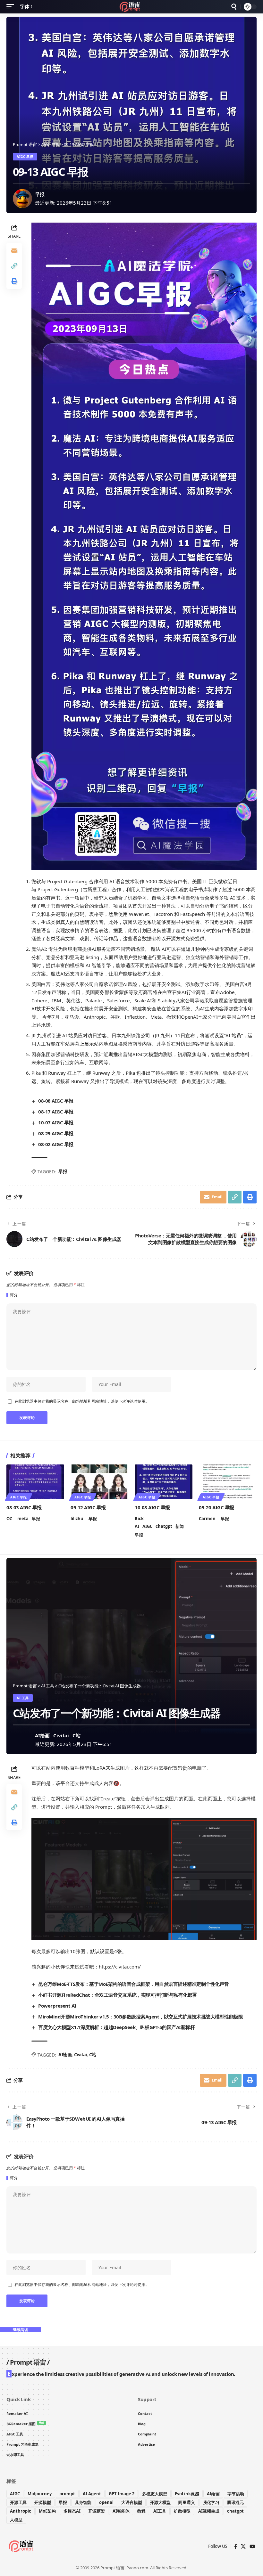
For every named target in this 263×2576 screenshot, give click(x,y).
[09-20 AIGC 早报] (228, 1482)
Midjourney (40, 2494)
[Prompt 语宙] (132, 7)
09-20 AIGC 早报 (216, 1507)
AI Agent (92, 2494)
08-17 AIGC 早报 (56, 1112)
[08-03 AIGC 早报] (35, 1482)
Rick (139, 1519)
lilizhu (77, 1519)
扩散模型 (182, 2511)
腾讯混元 (235, 2502)
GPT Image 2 (122, 2494)
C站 (76, 1735)
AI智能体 (121, 2511)
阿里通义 (187, 2502)
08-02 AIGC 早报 (56, 1144)
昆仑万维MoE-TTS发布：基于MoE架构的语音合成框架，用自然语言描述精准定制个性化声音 (134, 1984)
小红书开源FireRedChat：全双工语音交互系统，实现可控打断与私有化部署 (118, 1995)
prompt (67, 2494)
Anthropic (21, 2511)
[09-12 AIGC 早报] (99, 1482)
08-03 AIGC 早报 (24, 1507)
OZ (9, 1519)
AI (137, 1526)
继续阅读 (21, 2330)
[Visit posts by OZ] (22, 1740)
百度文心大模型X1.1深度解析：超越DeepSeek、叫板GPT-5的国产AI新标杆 (116, 2027)
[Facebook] (236, 2547)
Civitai (61, 1735)
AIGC (147, 1526)
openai (106, 2502)
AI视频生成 (209, 2511)
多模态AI (72, 2511)
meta (23, 1519)
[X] (243, 2547)
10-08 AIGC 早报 (152, 1507)
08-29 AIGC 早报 (56, 1133)
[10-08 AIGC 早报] (164, 1482)
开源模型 (43, 2502)
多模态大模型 (155, 2494)
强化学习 (211, 2502)
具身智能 (83, 2502)
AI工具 (160, 2511)
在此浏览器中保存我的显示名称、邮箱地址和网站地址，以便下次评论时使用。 (82, 1401)
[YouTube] (252, 2547)
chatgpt (164, 1526)
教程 (141, 2511)
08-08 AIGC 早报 (56, 1101)
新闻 (180, 1526)
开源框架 (97, 2511)
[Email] (14, 250)
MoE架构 (47, 2511)
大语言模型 (132, 2502)
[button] (12, 7)
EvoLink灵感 (187, 2494)
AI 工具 (23, 1698)
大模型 (16, 2520)
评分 (14, 1295)
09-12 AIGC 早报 (88, 1507)
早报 (40, 194)
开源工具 (18, 2502)
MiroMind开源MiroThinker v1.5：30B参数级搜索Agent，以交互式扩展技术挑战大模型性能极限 (140, 2017)
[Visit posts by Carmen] (22, 199)
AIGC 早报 (25, 157)
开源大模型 (160, 2502)
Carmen (207, 1519)
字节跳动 (236, 2494)
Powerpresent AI (57, 2006)
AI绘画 (42, 1735)
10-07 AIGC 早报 (56, 1122)
